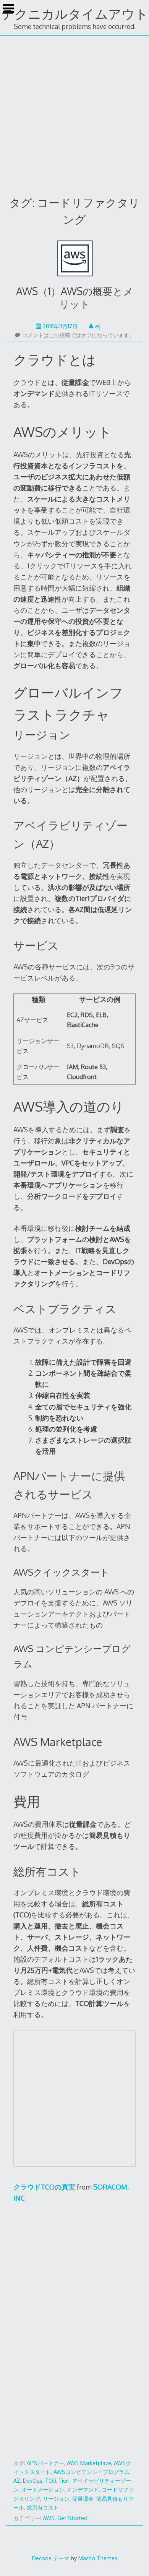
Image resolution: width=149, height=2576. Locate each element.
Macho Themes (98, 2558)
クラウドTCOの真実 (44, 2187)
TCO (50, 2481)
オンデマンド (83, 2489)
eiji (98, 326)
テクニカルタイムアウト (75, 14)
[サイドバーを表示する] (8, 9)
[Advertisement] (74, 114)
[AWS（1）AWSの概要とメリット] (75, 260)
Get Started (72, 2518)
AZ (17, 2481)
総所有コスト (43, 2507)
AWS (49, 2518)
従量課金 (83, 2499)
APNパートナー (45, 2463)
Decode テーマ (51, 2558)
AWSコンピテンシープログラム (92, 2472)
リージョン (56, 2499)
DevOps (33, 2481)
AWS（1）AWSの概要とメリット (75, 297)
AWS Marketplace (89, 2463)
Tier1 (64, 2481)
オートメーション (43, 2489)
